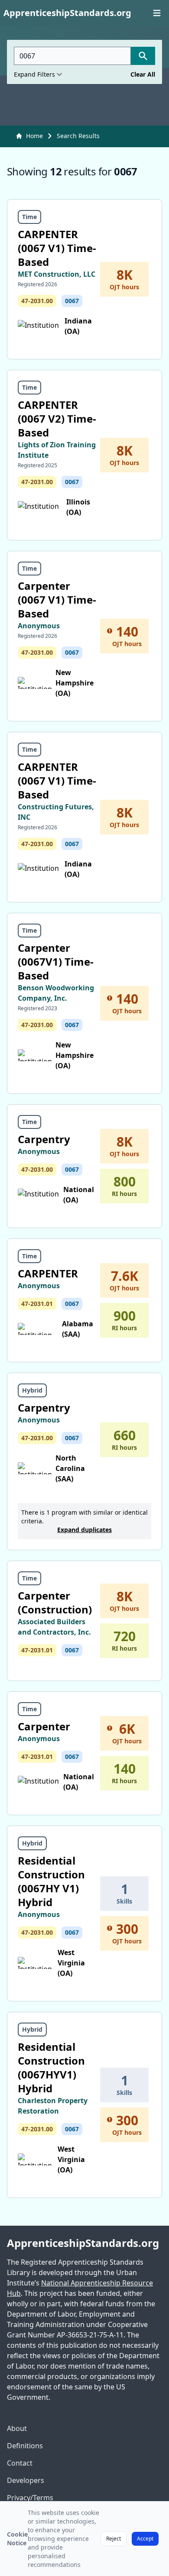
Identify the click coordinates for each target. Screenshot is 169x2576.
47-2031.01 (37, 1304)
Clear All (143, 74)
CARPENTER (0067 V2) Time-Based (57, 419)
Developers (26, 2480)
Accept (145, 2539)
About (17, 2428)
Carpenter (44, 1726)
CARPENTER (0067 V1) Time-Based (57, 248)
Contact (20, 2463)
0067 (72, 301)
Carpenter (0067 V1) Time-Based (57, 600)
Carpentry (44, 1139)
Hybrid (32, 1390)
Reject (114, 2539)
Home (34, 136)
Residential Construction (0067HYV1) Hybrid (51, 2067)
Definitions (25, 2446)
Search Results (78, 136)
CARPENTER (48, 1273)
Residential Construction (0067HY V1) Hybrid (51, 1881)
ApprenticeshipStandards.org (83, 2243)
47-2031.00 (37, 301)
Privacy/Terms (30, 2498)
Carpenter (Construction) (55, 1602)
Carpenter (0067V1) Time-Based (56, 962)
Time (29, 217)
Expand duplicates (84, 1530)
